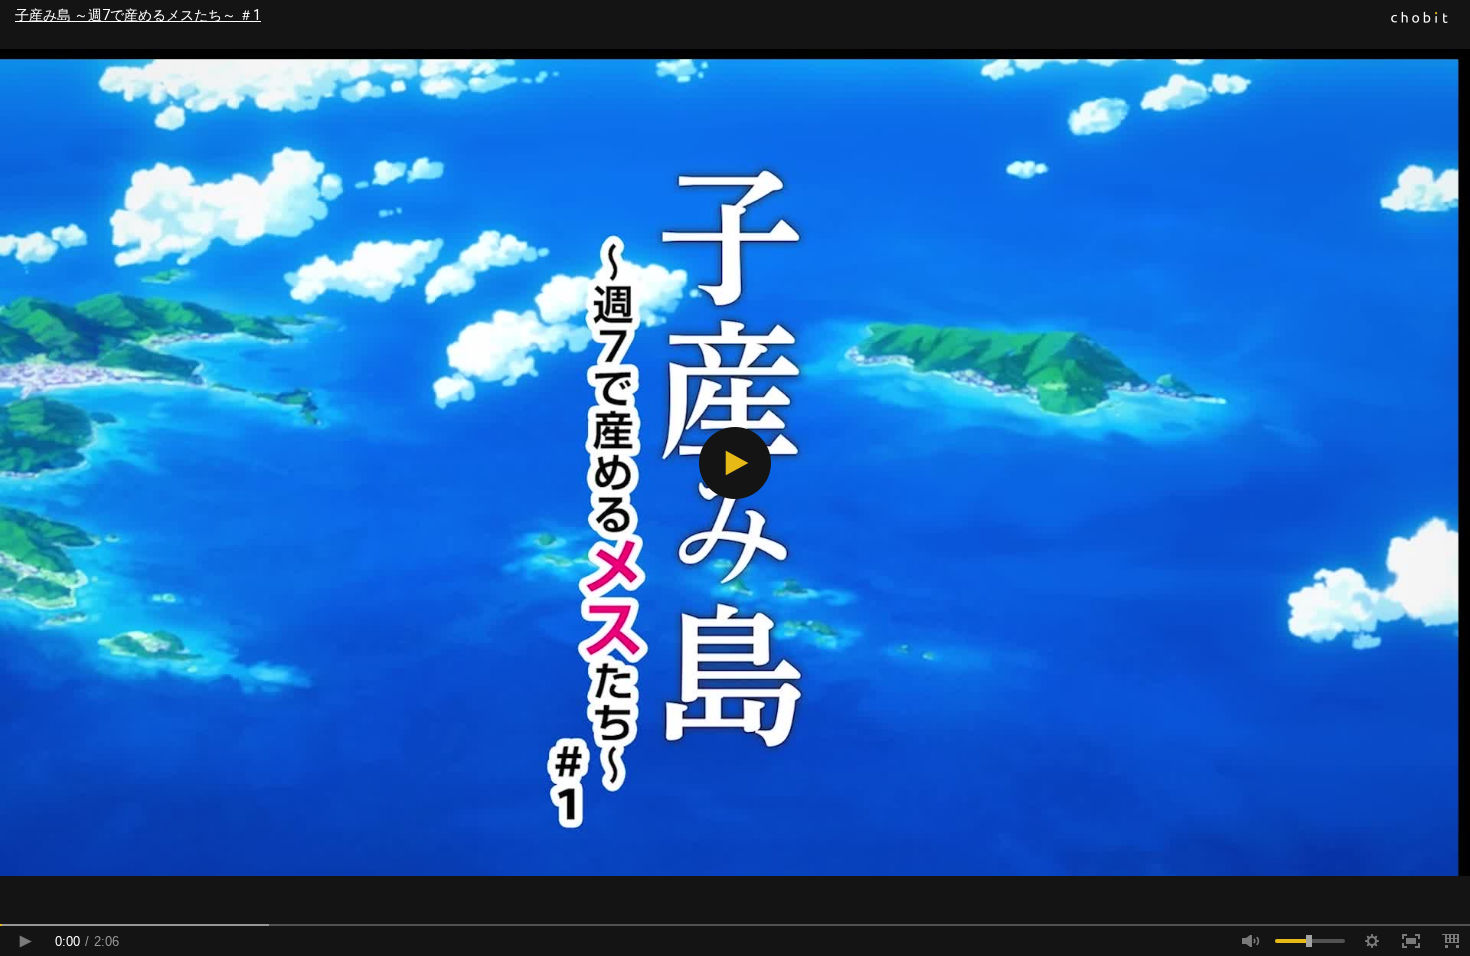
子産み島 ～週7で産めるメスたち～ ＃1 (138, 15)
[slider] (735, 925)
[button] (735, 463)
